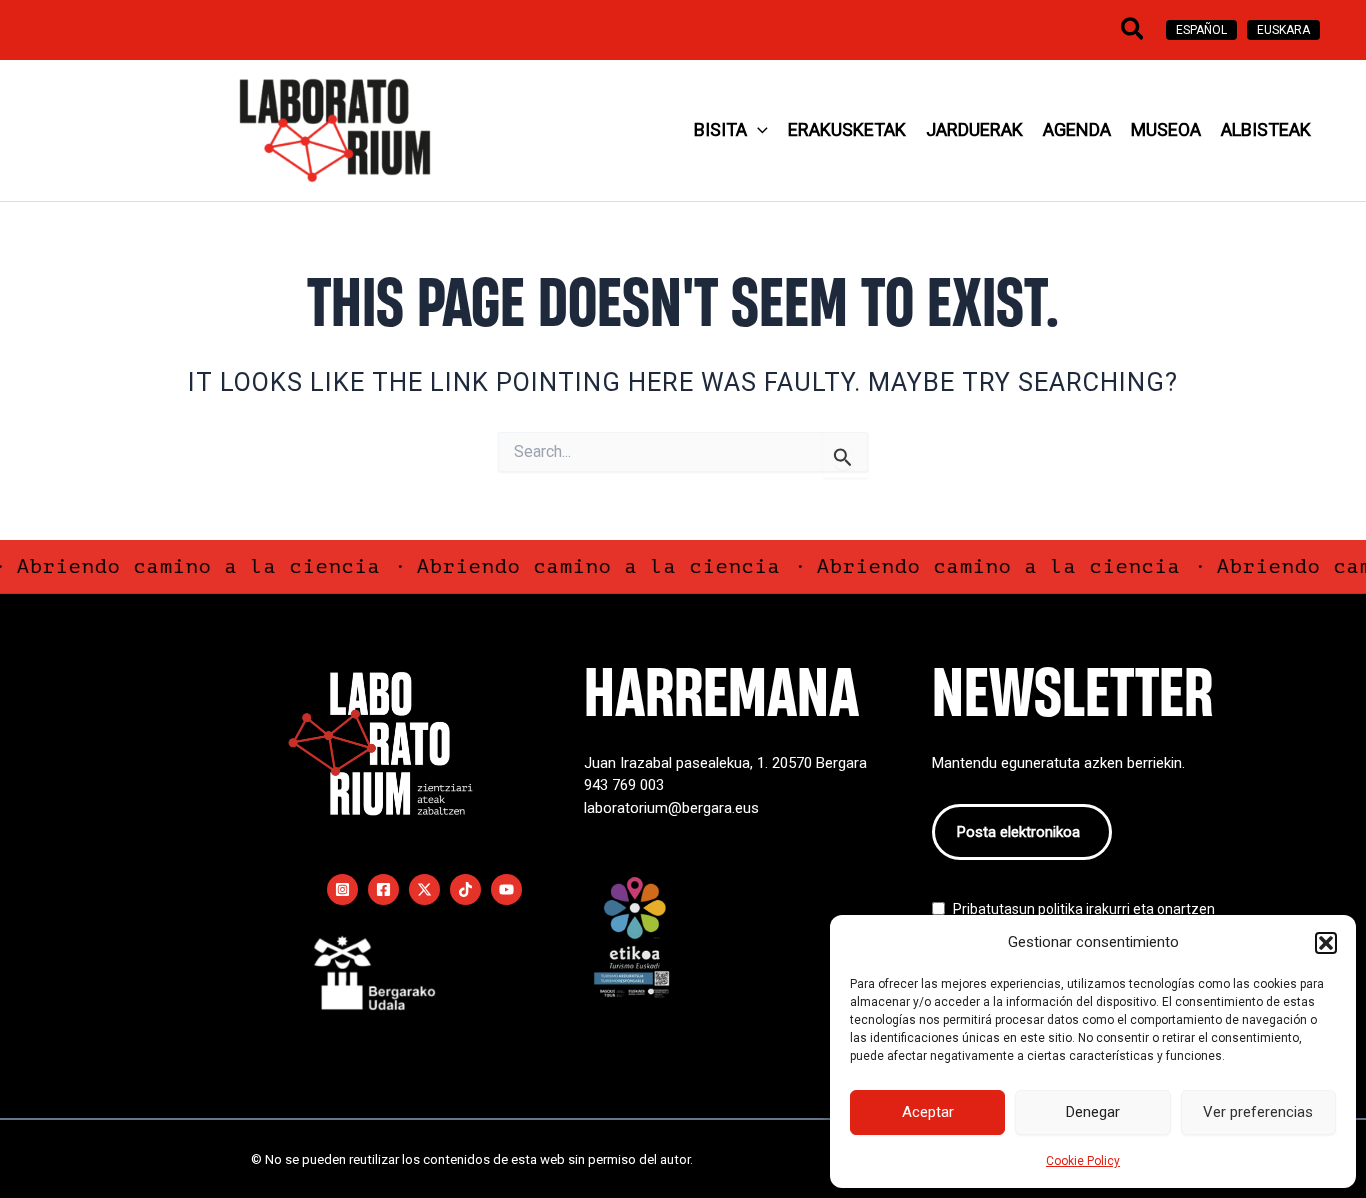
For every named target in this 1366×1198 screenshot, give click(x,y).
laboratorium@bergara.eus (671, 808)
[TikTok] (465, 889)
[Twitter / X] (424, 889)
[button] (1326, 943)
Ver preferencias (1258, 1112)
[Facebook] (383, 889)
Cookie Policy (1083, 1161)
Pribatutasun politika (1018, 909)
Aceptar (928, 1112)
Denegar (1093, 1112)
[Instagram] (342, 889)
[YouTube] (506, 889)
